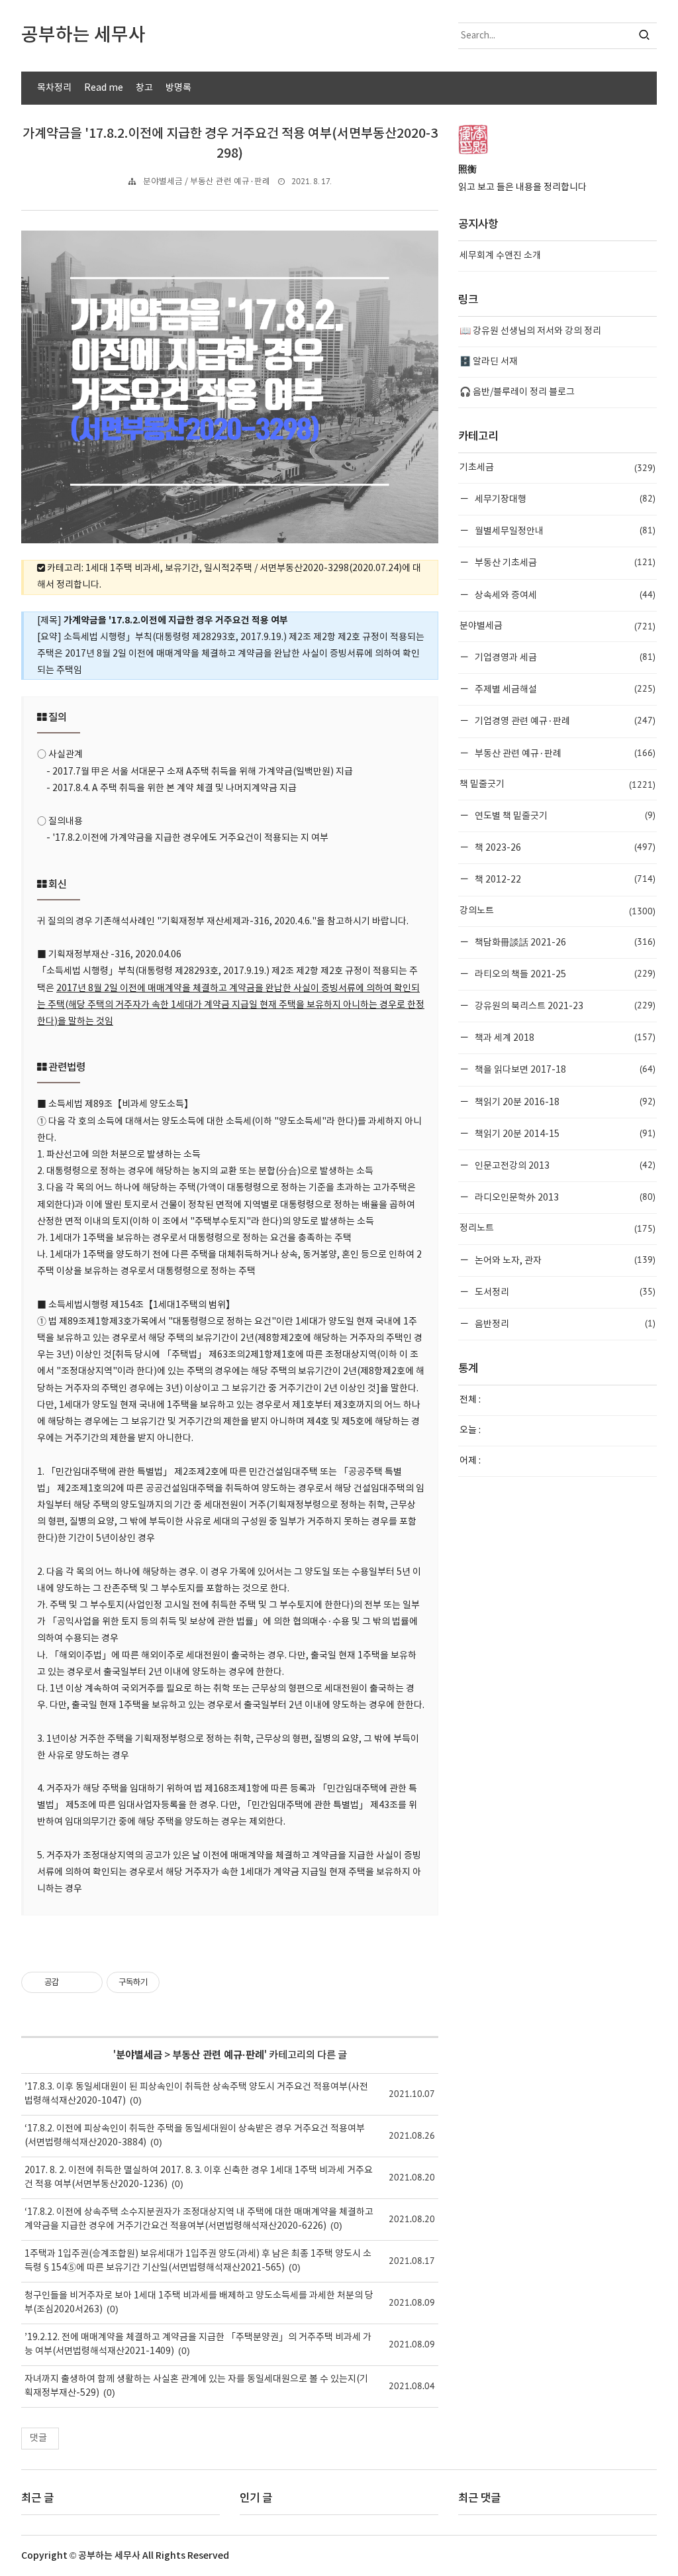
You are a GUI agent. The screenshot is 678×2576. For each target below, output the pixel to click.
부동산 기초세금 (564, 562)
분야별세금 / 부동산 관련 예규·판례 (207, 182)
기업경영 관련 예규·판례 (564, 721)
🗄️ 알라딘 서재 (489, 362)
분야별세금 (139, 2055)
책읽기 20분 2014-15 (564, 1133)
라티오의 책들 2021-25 (564, 974)
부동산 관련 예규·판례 (218, 2055)
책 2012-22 (564, 879)
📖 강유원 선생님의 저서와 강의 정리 (530, 331)
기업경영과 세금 (564, 657)
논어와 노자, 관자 (564, 1260)
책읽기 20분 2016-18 (564, 1101)
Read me (104, 88)
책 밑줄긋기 (557, 784)
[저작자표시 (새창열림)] (166, 1982)
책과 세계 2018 (564, 1037)
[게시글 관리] (88, 1982)
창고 (144, 88)
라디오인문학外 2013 (564, 1197)
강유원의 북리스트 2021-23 (564, 1005)
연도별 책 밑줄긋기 (564, 815)
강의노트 (557, 911)
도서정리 (564, 1292)
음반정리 (564, 1323)
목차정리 (54, 88)
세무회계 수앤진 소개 (500, 256)
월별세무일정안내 (564, 530)
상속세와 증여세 (564, 595)
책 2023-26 (564, 847)
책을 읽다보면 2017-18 (564, 1069)
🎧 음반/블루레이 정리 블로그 (517, 392)
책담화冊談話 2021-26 (564, 942)
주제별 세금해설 (564, 689)
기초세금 (557, 468)
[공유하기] (71, 1982)
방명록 (178, 88)
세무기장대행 (564, 499)
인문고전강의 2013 (564, 1165)
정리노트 (557, 1228)
